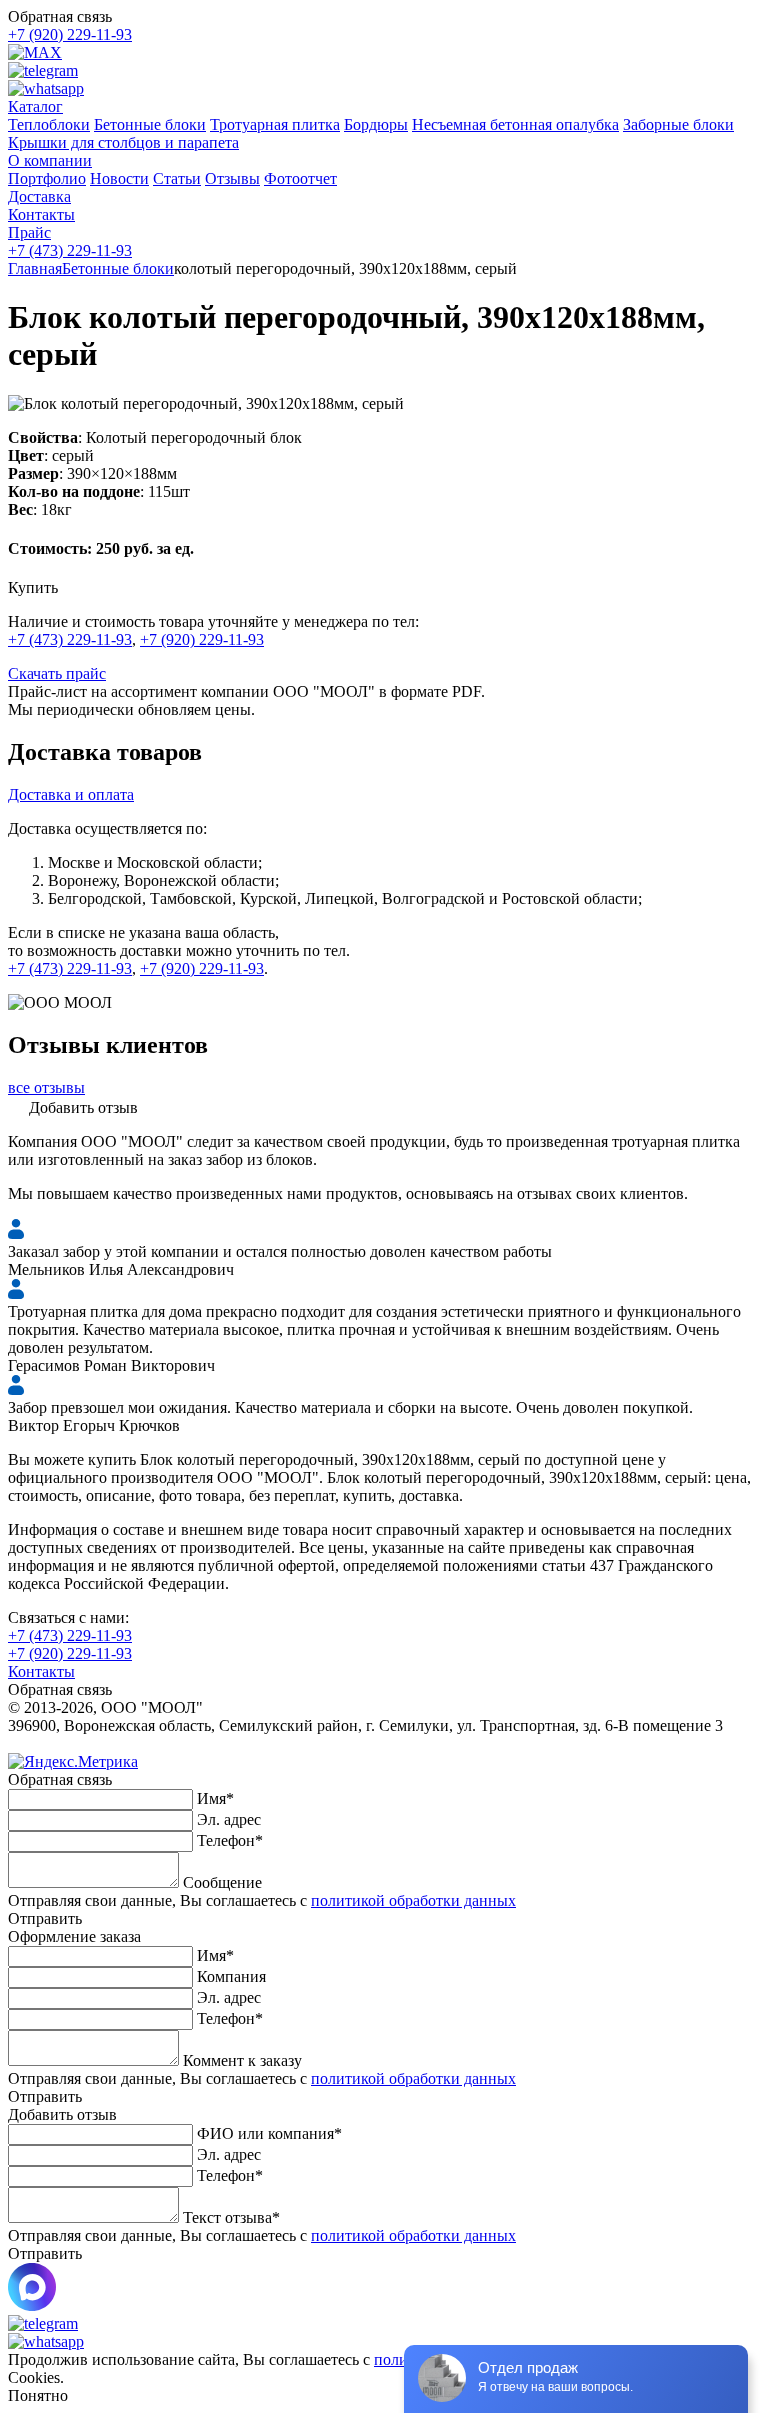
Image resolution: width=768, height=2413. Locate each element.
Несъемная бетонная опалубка (515, 124)
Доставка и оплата (71, 794)
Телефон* (230, 1840)
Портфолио (47, 178)
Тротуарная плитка (275, 124)
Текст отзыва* (231, 2217)
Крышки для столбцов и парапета (123, 142)
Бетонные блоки (150, 124)
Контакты (41, 1671)
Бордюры (376, 124)
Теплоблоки (49, 124)
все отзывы (46, 1087)
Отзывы (232, 178)
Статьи (177, 178)
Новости (119, 178)
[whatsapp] (46, 88)
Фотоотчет (300, 178)
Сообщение (222, 1882)
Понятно (38, 2395)
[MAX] (35, 52)
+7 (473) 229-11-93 (70, 250)
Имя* (215, 1798)
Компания (231, 1976)
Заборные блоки (678, 124)
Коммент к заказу (242, 2060)
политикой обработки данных (413, 1900)
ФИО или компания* (269, 2133)
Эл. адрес (229, 1819)
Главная (35, 268)
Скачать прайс (57, 673)
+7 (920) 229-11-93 (70, 34)
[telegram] (43, 70)
